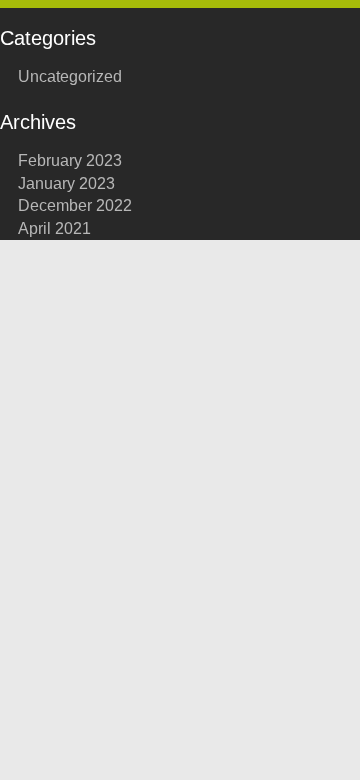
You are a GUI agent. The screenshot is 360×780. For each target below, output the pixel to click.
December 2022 (75, 205)
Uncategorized (70, 76)
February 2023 (70, 160)
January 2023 (66, 183)
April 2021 (54, 228)
